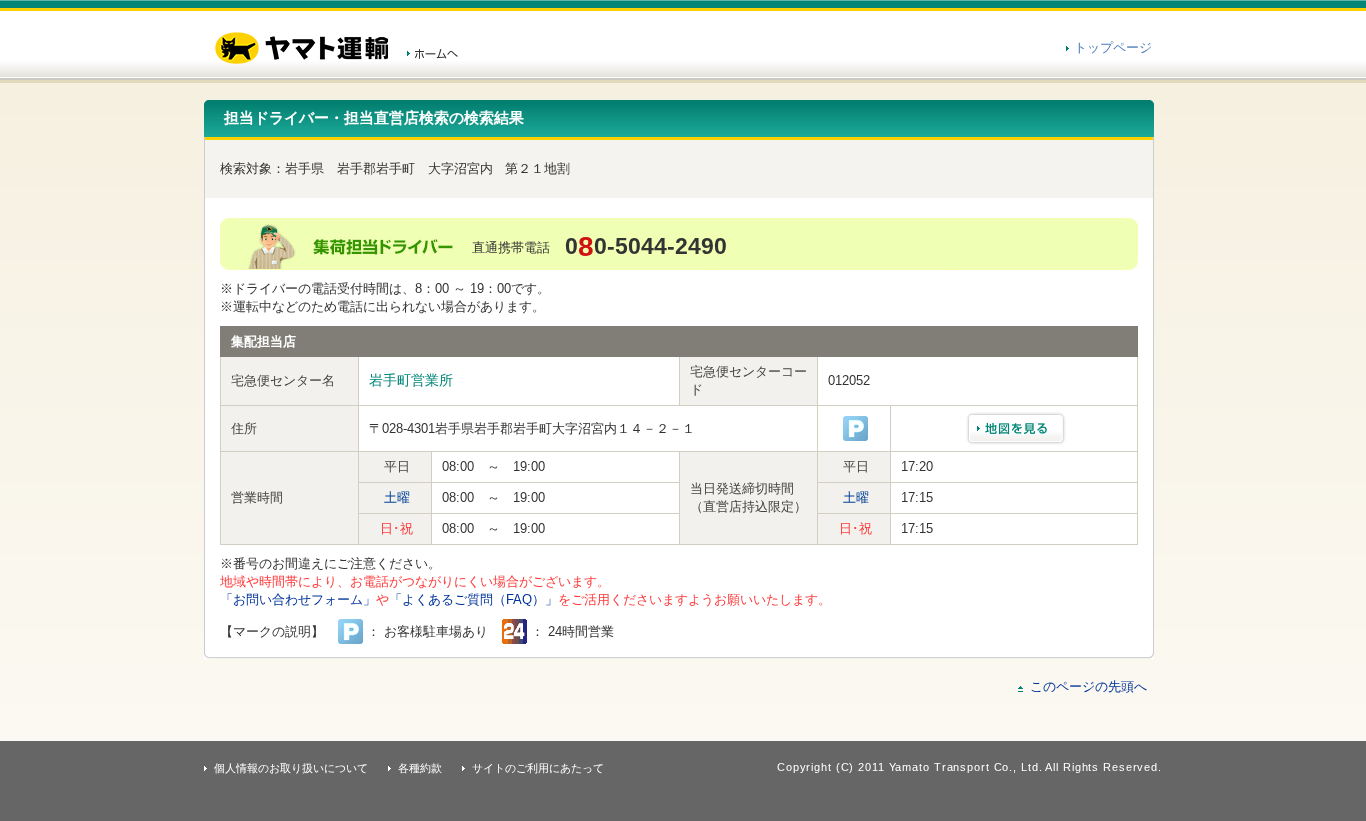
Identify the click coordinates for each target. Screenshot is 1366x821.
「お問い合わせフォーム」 (298, 599)
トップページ (1113, 47)
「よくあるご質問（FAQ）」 (473, 599)
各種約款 (420, 768)
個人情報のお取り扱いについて (291, 768)
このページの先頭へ (1088, 686)
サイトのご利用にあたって (538, 768)
